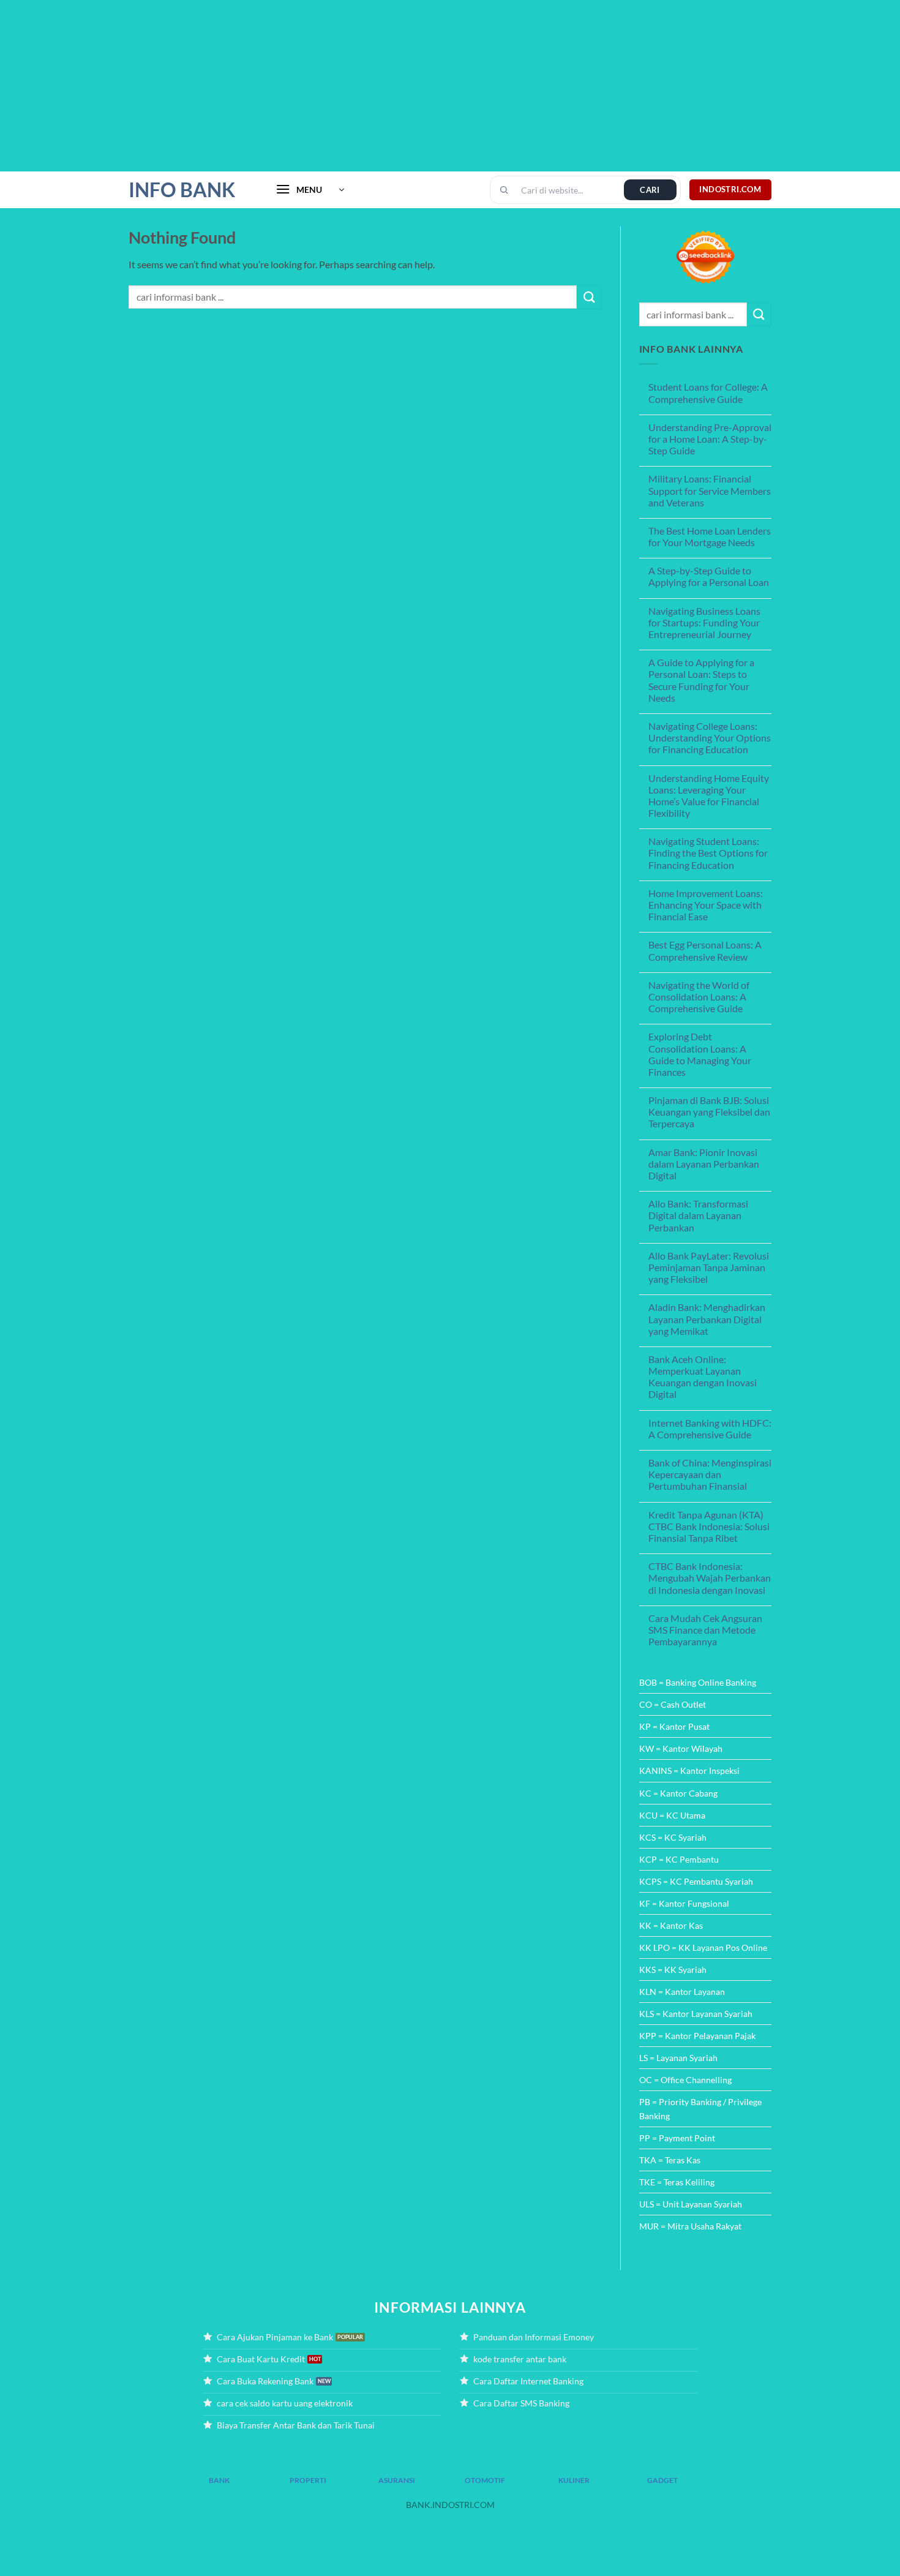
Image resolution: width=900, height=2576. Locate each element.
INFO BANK (182, 190)
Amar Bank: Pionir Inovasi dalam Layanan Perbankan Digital (704, 1164)
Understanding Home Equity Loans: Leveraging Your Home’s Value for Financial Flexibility (709, 796)
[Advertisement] (367, 86)
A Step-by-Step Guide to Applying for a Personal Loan (709, 576)
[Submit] (589, 297)
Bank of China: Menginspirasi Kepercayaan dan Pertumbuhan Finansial (710, 1474)
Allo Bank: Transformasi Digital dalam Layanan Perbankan (698, 1215)
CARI (650, 190)
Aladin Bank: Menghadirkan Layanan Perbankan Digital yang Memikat (707, 1319)
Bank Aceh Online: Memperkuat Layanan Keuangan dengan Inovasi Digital (703, 1377)
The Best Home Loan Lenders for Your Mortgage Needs (710, 536)
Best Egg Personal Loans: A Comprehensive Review (705, 950)
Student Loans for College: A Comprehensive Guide (708, 392)
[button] (310, 190)
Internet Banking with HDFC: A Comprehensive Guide (710, 1429)
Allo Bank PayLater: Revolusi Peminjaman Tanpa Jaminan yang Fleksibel (709, 1267)
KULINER (574, 2480)
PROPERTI (308, 2480)
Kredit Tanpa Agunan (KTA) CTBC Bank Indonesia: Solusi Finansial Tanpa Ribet (709, 1526)
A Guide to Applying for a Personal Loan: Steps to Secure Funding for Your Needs (701, 680)
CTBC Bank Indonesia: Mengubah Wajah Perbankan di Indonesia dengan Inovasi (710, 1578)
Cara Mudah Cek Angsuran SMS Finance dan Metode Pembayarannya (705, 1630)
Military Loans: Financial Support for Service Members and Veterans (710, 490)
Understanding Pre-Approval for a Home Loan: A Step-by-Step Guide (710, 439)
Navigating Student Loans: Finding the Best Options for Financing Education (708, 853)
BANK (219, 2480)
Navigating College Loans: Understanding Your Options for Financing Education (710, 738)
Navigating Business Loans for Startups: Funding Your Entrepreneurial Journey (704, 622)
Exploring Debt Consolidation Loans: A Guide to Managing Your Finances (700, 1054)
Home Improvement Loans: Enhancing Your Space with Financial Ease (706, 905)
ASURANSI (397, 2480)
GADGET (662, 2480)
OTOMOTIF (485, 2480)
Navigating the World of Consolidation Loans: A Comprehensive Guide (699, 997)
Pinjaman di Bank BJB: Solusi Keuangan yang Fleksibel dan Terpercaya (709, 1112)
